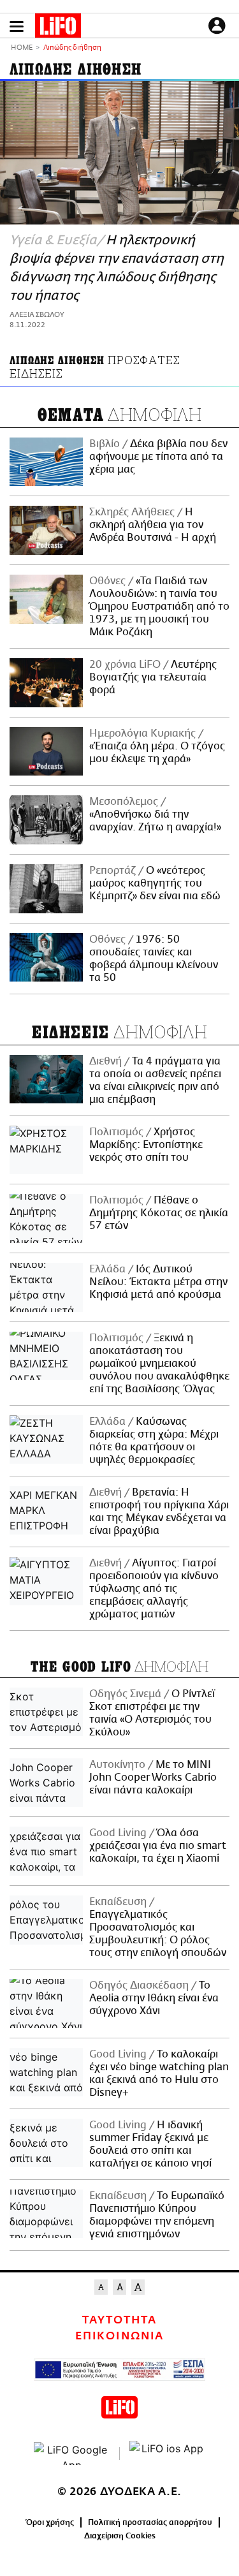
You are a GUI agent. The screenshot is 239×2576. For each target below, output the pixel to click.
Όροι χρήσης (50, 2522)
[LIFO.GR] (58, 28)
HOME (22, 48)
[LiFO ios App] (168, 2454)
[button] (17, 26)
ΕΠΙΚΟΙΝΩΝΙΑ (119, 2336)
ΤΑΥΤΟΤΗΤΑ (119, 2320)
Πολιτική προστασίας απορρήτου (150, 2522)
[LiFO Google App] (72, 2454)
